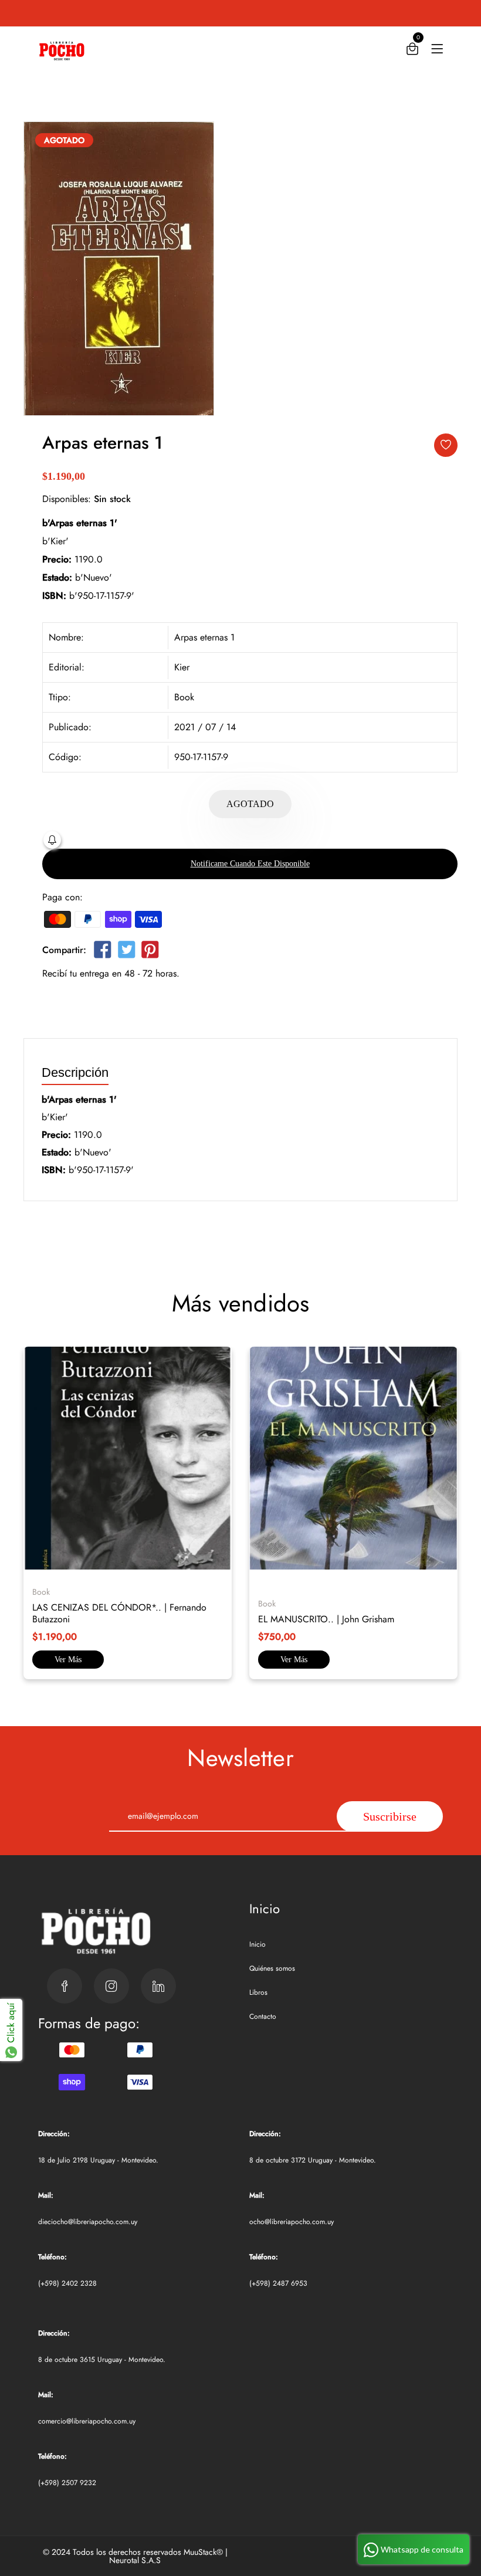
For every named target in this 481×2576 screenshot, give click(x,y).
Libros (258, 1992)
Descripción (75, 1073)
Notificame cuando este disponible (250, 864)
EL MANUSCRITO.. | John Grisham (326, 1619)
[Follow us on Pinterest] (150, 952)
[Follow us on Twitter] (126, 952)
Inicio (258, 1944)
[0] (412, 51)
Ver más (68, 1660)
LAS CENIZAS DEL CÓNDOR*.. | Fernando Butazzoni (119, 1613)
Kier (182, 667)
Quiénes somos (272, 1968)
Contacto (263, 2016)
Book (184, 697)
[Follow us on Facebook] (103, 952)
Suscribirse (390, 1816)
